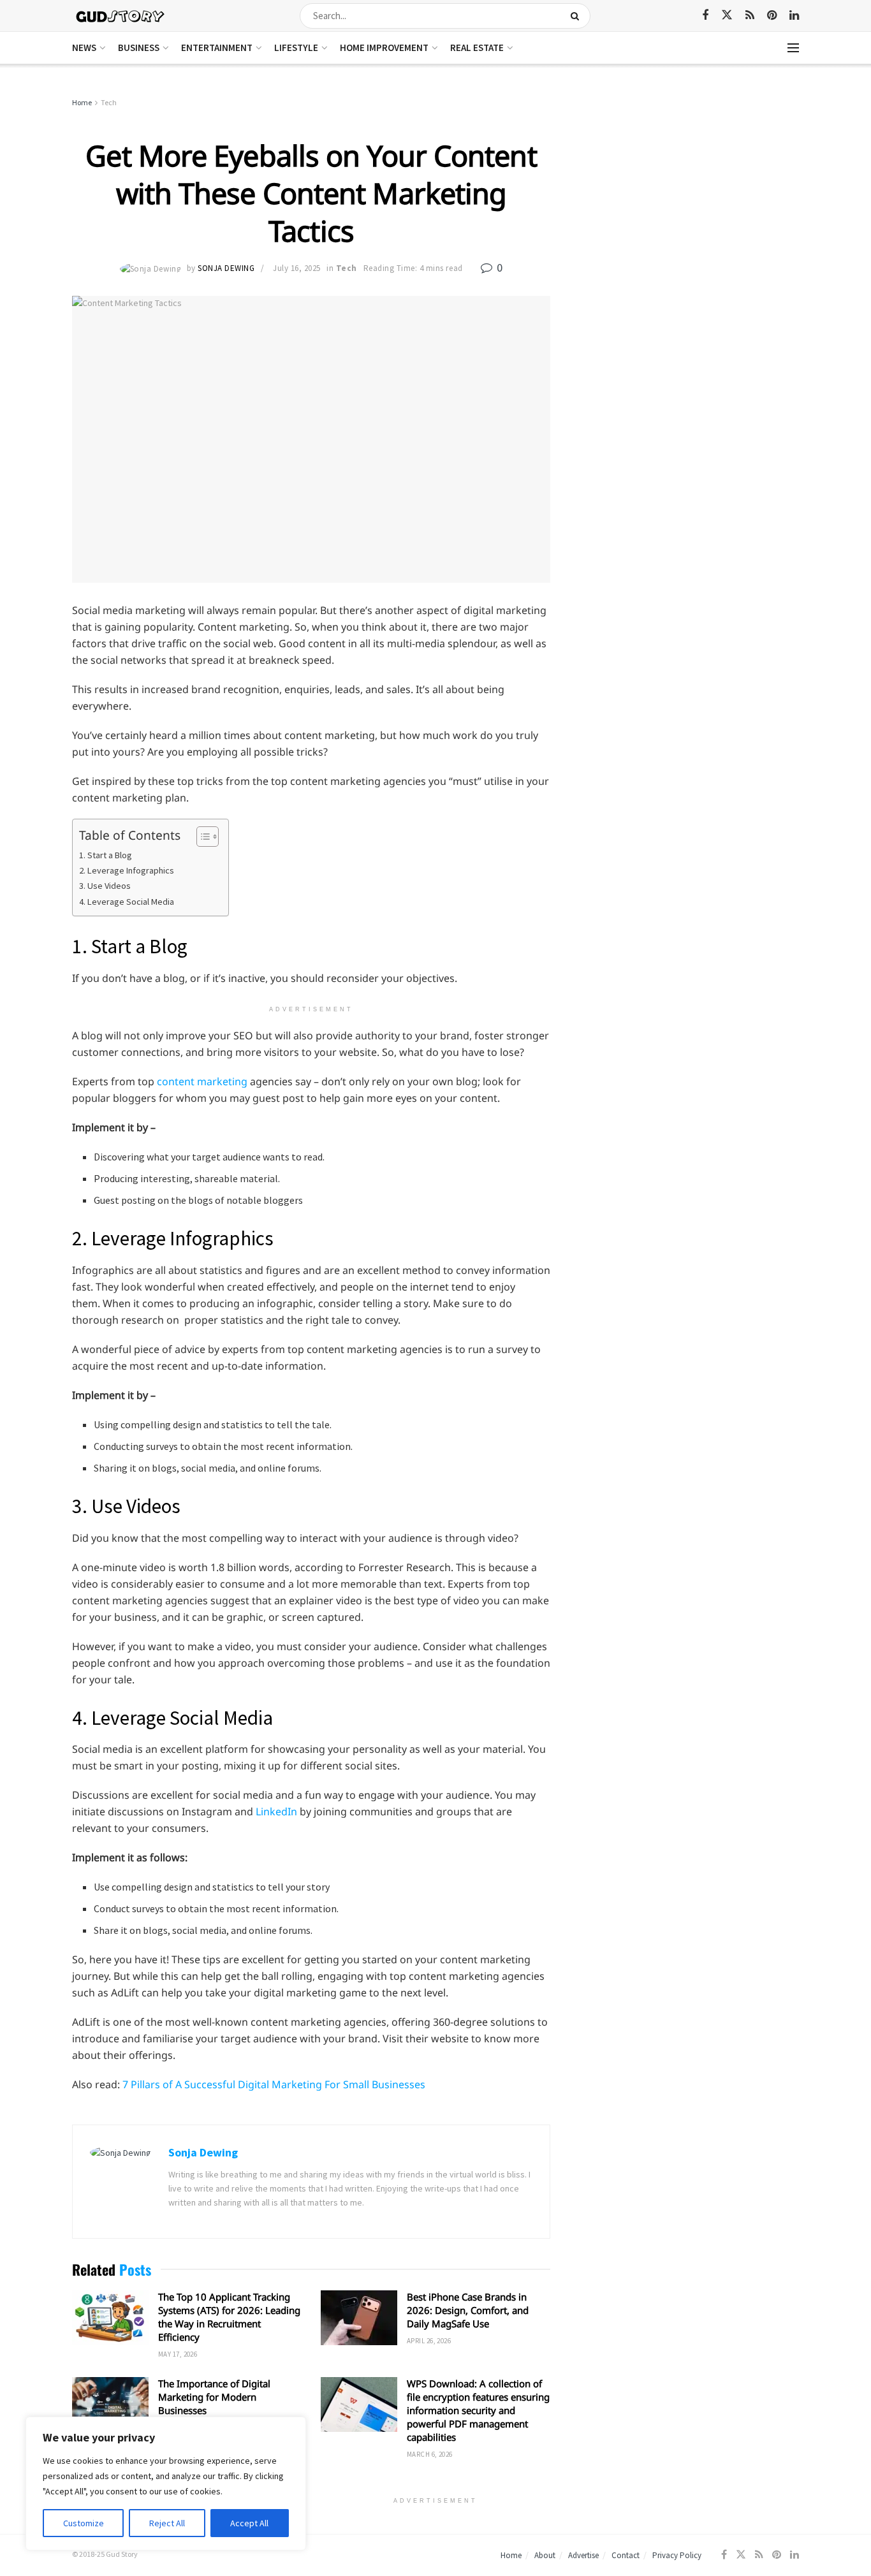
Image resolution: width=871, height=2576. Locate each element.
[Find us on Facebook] (705, 16)
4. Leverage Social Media (127, 902)
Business (139, 48)
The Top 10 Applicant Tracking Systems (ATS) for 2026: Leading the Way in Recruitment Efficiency (229, 2317)
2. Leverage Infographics (128, 870)
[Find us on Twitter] (727, 15)
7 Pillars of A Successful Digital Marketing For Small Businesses (274, 2084)
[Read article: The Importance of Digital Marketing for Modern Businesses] (110, 2404)
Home (82, 102)
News (84, 48)
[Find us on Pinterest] (772, 16)
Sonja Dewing (226, 268)
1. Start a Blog (106, 855)
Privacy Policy (677, 2555)
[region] (166, 2484)
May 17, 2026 (178, 2354)
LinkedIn (276, 1811)
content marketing (202, 1081)
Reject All (167, 2523)
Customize (84, 2523)
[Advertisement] (689, 191)
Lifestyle (296, 48)
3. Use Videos (106, 886)
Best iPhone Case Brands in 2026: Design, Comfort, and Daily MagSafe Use (468, 2310)
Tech (109, 102)
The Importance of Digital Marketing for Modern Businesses (214, 2397)
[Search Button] (577, 16)
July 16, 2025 (297, 268)
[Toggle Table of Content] (201, 837)
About (545, 2555)
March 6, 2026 (430, 2454)
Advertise (583, 2555)
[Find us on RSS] (750, 16)
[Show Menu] (793, 48)
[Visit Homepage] (121, 16)
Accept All (249, 2523)
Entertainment (217, 48)
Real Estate (477, 48)
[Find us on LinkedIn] (794, 16)
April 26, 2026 (429, 2341)
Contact (626, 2555)
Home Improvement (384, 48)
